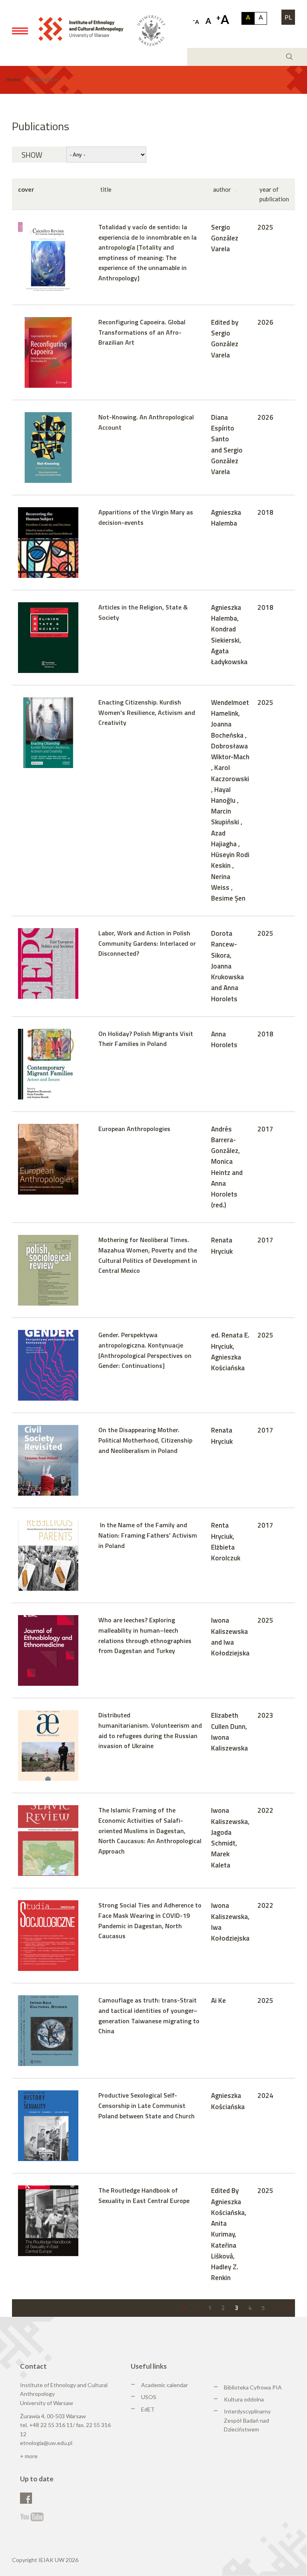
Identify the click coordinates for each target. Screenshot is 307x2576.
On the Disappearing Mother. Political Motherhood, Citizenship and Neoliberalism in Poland (145, 1440)
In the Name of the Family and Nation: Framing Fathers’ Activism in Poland (148, 1535)
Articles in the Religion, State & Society (143, 612)
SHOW (32, 155)
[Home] (84, 28)
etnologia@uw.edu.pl (46, 2443)
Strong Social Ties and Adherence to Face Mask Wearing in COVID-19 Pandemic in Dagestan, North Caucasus (150, 1920)
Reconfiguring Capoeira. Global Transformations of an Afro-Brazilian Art (142, 332)
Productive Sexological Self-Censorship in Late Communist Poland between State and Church (147, 2105)
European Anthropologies (134, 1129)
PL (288, 17)
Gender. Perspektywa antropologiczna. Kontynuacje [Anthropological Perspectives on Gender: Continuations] (145, 1350)
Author (222, 189)
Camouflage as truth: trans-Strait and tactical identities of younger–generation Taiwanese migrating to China (149, 2015)
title (106, 189)
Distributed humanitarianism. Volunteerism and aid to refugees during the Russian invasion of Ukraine (150, 1730)
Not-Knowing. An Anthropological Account (146, 422)
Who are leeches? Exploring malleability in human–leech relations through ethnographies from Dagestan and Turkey (145, 1635)
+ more (29, 2456)
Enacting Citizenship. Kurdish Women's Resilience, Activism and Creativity (147, 712)
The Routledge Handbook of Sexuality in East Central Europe (144, 2195)
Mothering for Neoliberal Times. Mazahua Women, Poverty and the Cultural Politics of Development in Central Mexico (148, 1255)
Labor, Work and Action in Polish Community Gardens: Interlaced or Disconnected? (147, 943)
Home (13, 79)
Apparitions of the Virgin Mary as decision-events (146, 517)
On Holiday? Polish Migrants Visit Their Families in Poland (146, 1039)
